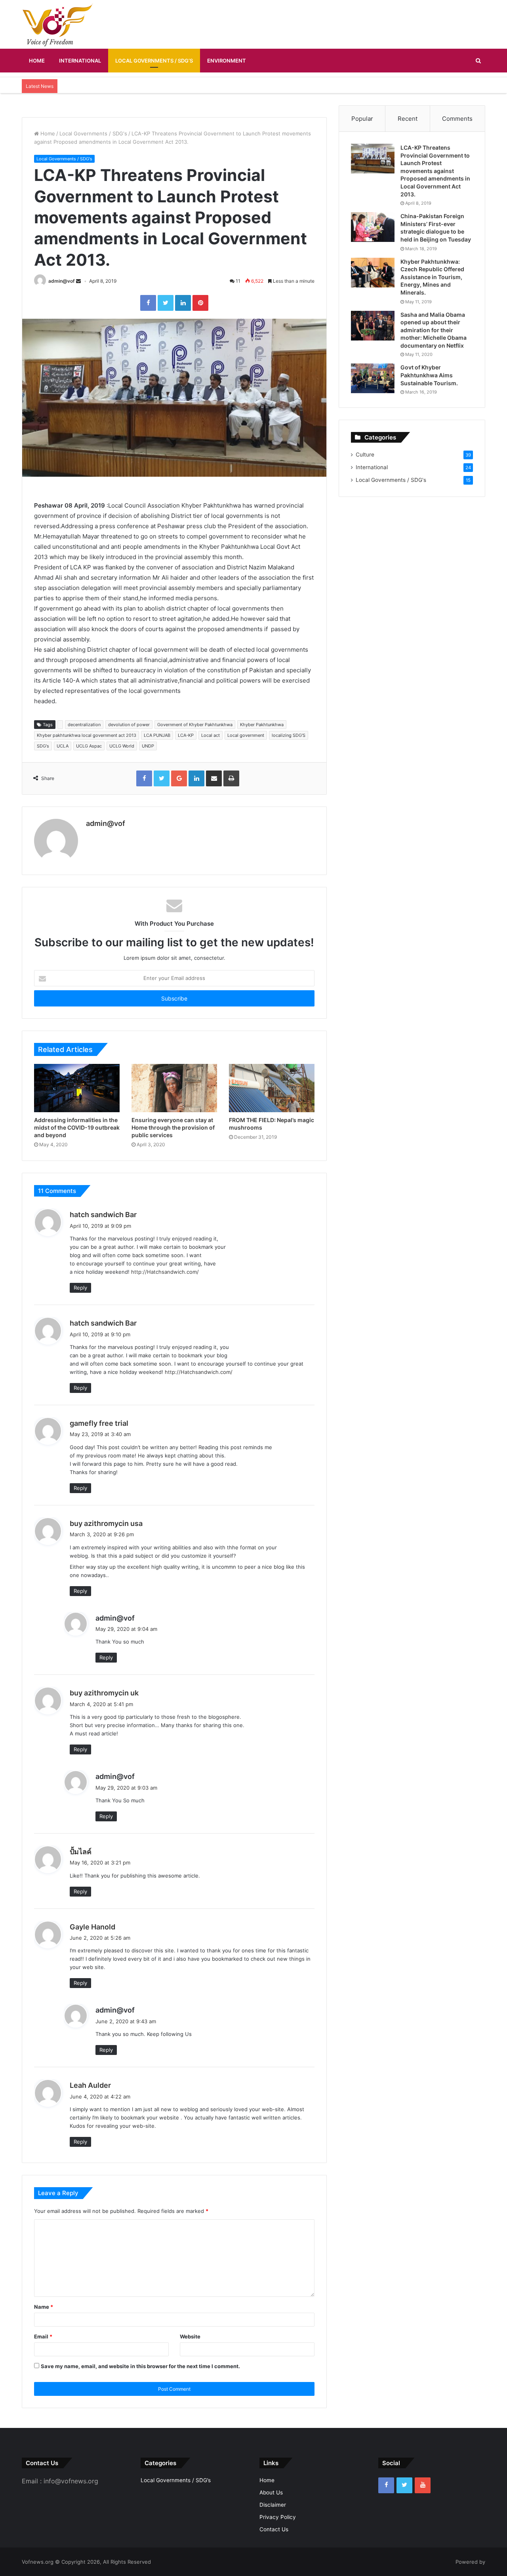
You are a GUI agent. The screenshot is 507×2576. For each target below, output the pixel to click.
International (80, 61)
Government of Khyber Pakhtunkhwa (195, 725)
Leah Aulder (90, 2085)
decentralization (84, 725)
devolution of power (129, 725)
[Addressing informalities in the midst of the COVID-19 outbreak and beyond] (77, 1088)
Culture (365, 455)
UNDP (148, 746)
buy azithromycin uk (104, 1693)
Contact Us (274, 2529)
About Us (271, 2492)
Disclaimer (273, 2505)
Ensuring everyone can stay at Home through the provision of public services (173, 1127)
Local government (246, 735)
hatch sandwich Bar (103, 1215)
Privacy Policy (278, 2517)
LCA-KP (186, 735)
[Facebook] (386, 2485)
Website (190, 2336)
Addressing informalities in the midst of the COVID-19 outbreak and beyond (77, 1127)
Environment (227, 61)
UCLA (63, 746)
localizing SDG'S (289, 735)
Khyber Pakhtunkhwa (262, 725)
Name (44, 2307)
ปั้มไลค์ (81, 1852)
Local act (211, 735)
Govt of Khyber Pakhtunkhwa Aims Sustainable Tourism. (429, 375)
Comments (457, 119)
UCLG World (122, 746)
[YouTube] (423, 2485)
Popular (362, 119)
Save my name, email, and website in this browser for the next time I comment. (140, 2366)
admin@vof (62, 281)
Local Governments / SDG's (93, 133)
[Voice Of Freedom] (57, 25)
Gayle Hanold (92, 1927)
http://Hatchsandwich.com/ (165, 1272)
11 (237, 281)
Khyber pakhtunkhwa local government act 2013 (87, 735)
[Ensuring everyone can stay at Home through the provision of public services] (174, 1088)
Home (37, 61)
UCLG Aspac (89, 746)
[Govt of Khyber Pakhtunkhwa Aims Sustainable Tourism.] (373, 378)
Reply (80, 1288)
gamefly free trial (99, 1423)
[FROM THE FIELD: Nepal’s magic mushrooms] (272, 1088)
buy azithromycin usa (106, 1523)
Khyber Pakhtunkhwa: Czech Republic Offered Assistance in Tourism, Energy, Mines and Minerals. (432, 277)
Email (43, 2336)
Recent (408, 119)
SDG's (43, 746)
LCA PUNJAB (157, 735)
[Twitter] (404, 2485)
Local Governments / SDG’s (154, 61)
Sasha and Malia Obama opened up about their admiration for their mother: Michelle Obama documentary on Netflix (434, 330)
